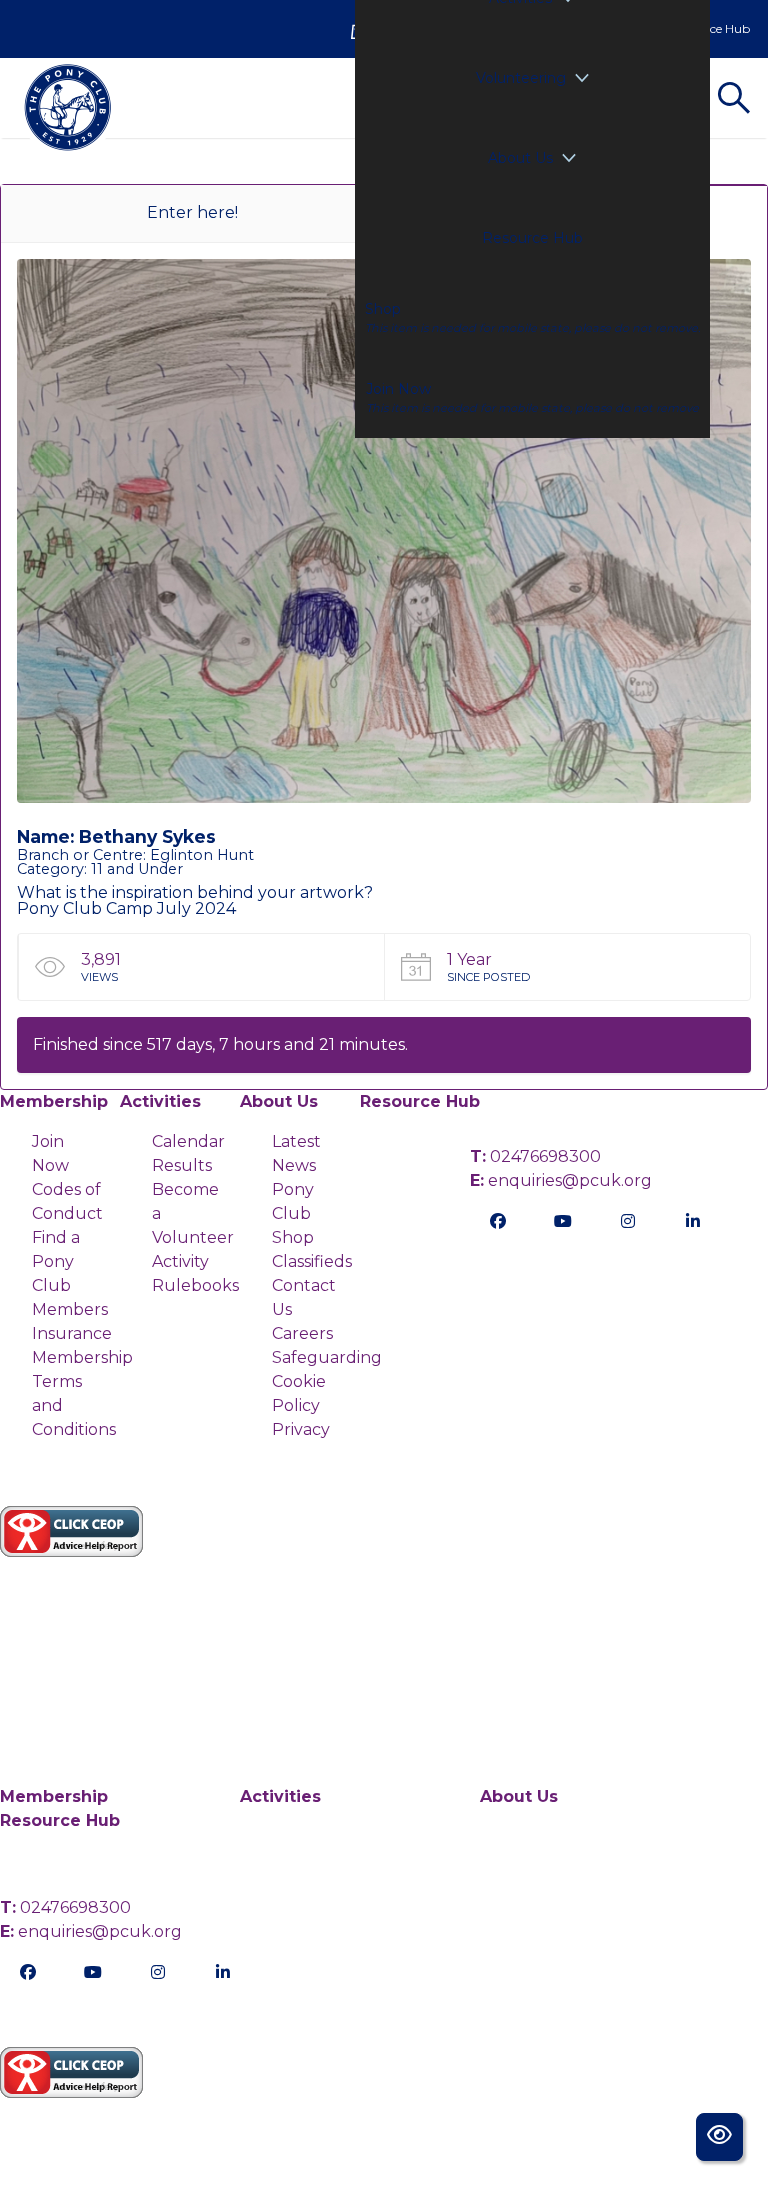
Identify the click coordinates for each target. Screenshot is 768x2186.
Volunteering (521, 78)
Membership (54, 1101)
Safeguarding (327, 1357)
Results (182, 1165)
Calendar (188, 1141)
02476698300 (535, 1156)
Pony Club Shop (293, 1213)
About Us (520, 158)
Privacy (301, 1429)
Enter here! (192, 212)
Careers (302, 1333)
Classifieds (312, 1261)
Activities (160, 1101)
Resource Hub (532, 238)
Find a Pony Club (56, 1261)
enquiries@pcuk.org (561, 1180)
